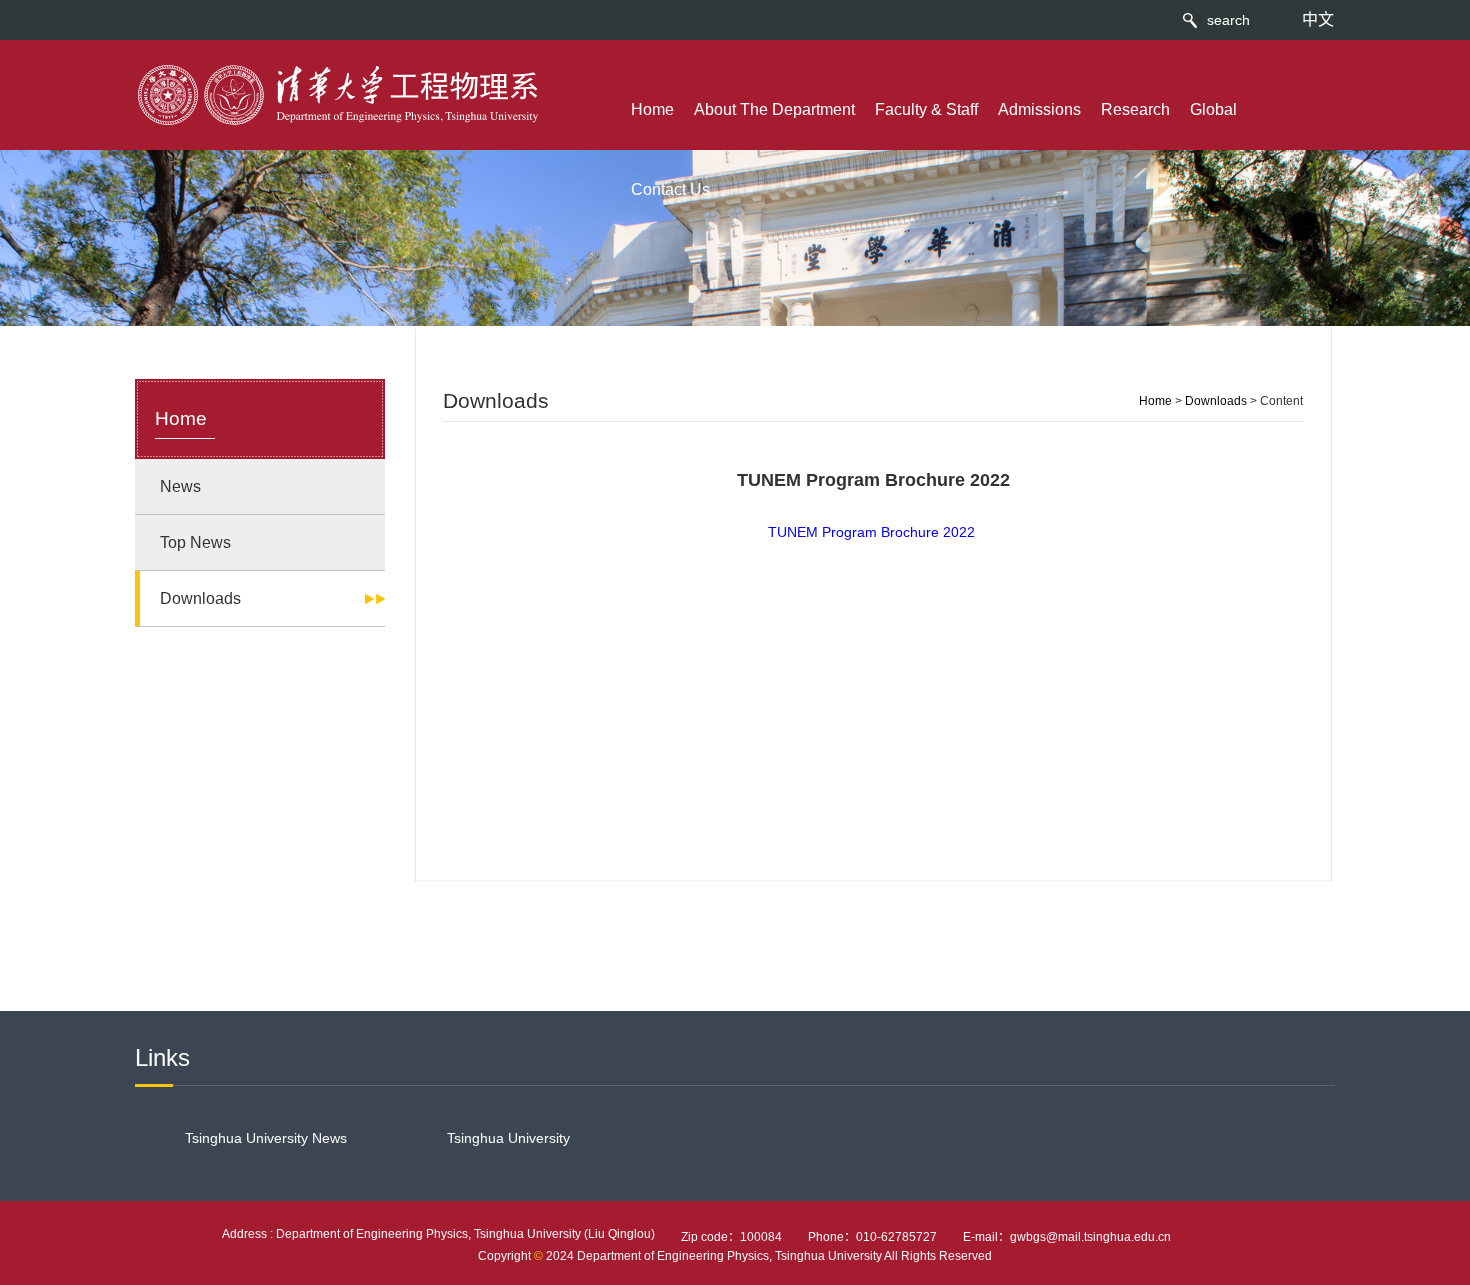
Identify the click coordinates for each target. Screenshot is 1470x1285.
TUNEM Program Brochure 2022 (871, 532)
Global (1213, 109)
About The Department (774, 109)
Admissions (1039, 109)
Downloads (1216, 401)
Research (1135, 109)
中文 (1318, 19)
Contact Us (670, 189)
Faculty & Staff (926, 109)
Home (652, 109)
